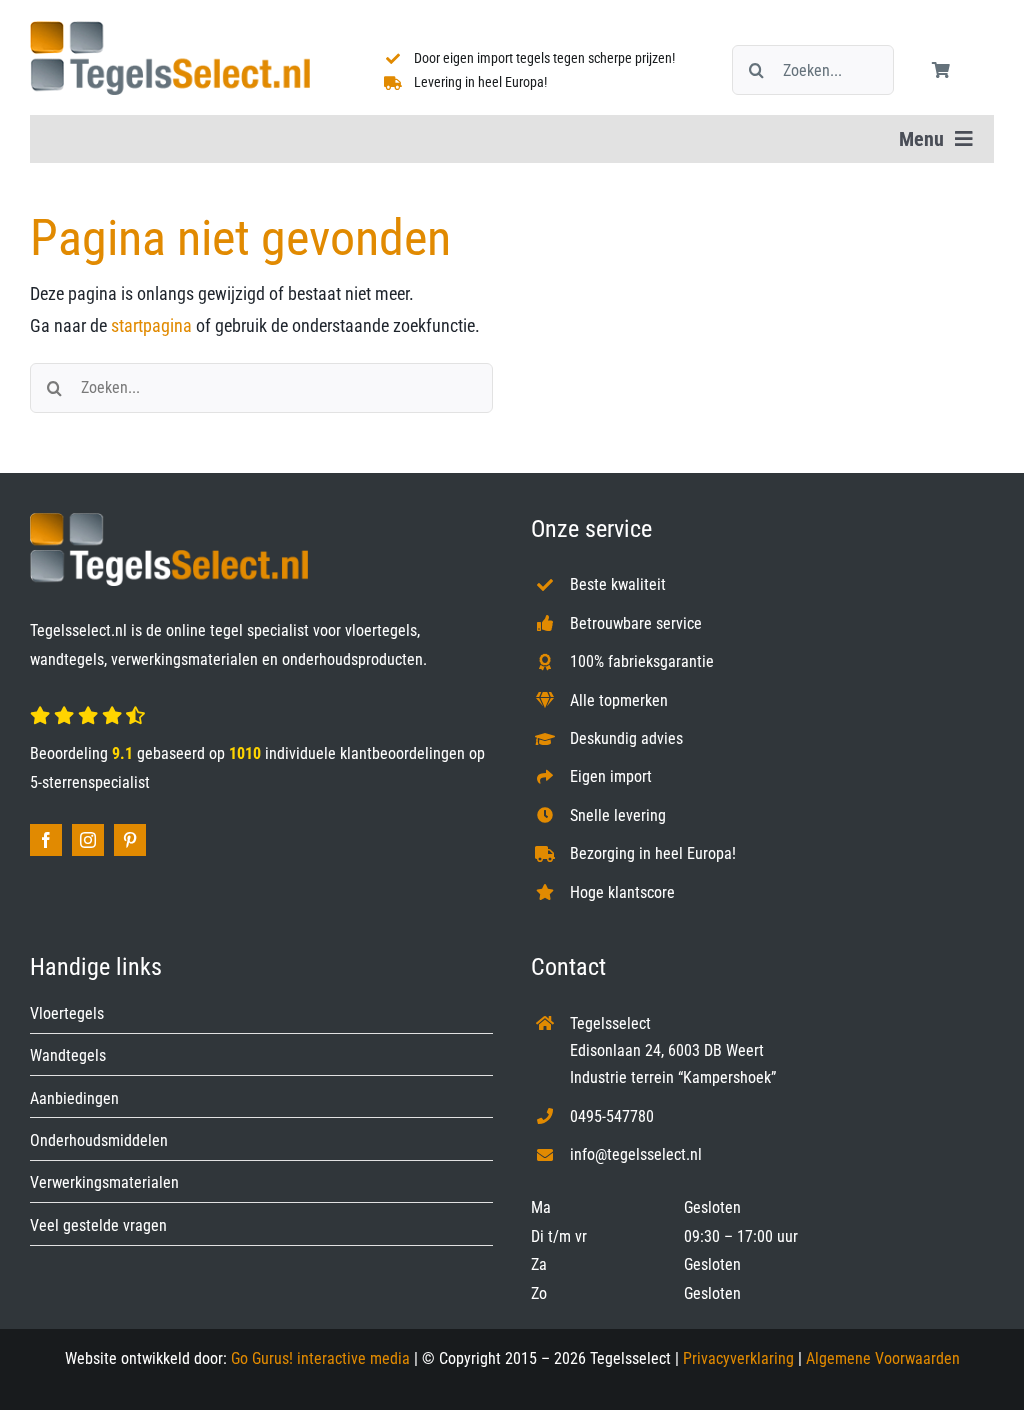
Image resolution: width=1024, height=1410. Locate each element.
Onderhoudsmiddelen (99, 1140)
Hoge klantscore (622, 892)
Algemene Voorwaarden (883, 1358)
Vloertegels (67, 1013)
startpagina (151, 325)
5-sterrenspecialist (90, 782)
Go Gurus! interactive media (320, 1358)
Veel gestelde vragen (98, 1225)
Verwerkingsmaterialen (104, 1182)
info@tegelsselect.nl (636, 1154)
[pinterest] (130, 840)
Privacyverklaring (738, 1358)
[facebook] (46, 840)
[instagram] (88, 840)
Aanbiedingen (74, 1098)
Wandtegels (68, 1055)
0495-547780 (612, 1116)
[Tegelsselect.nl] (170, 29)
